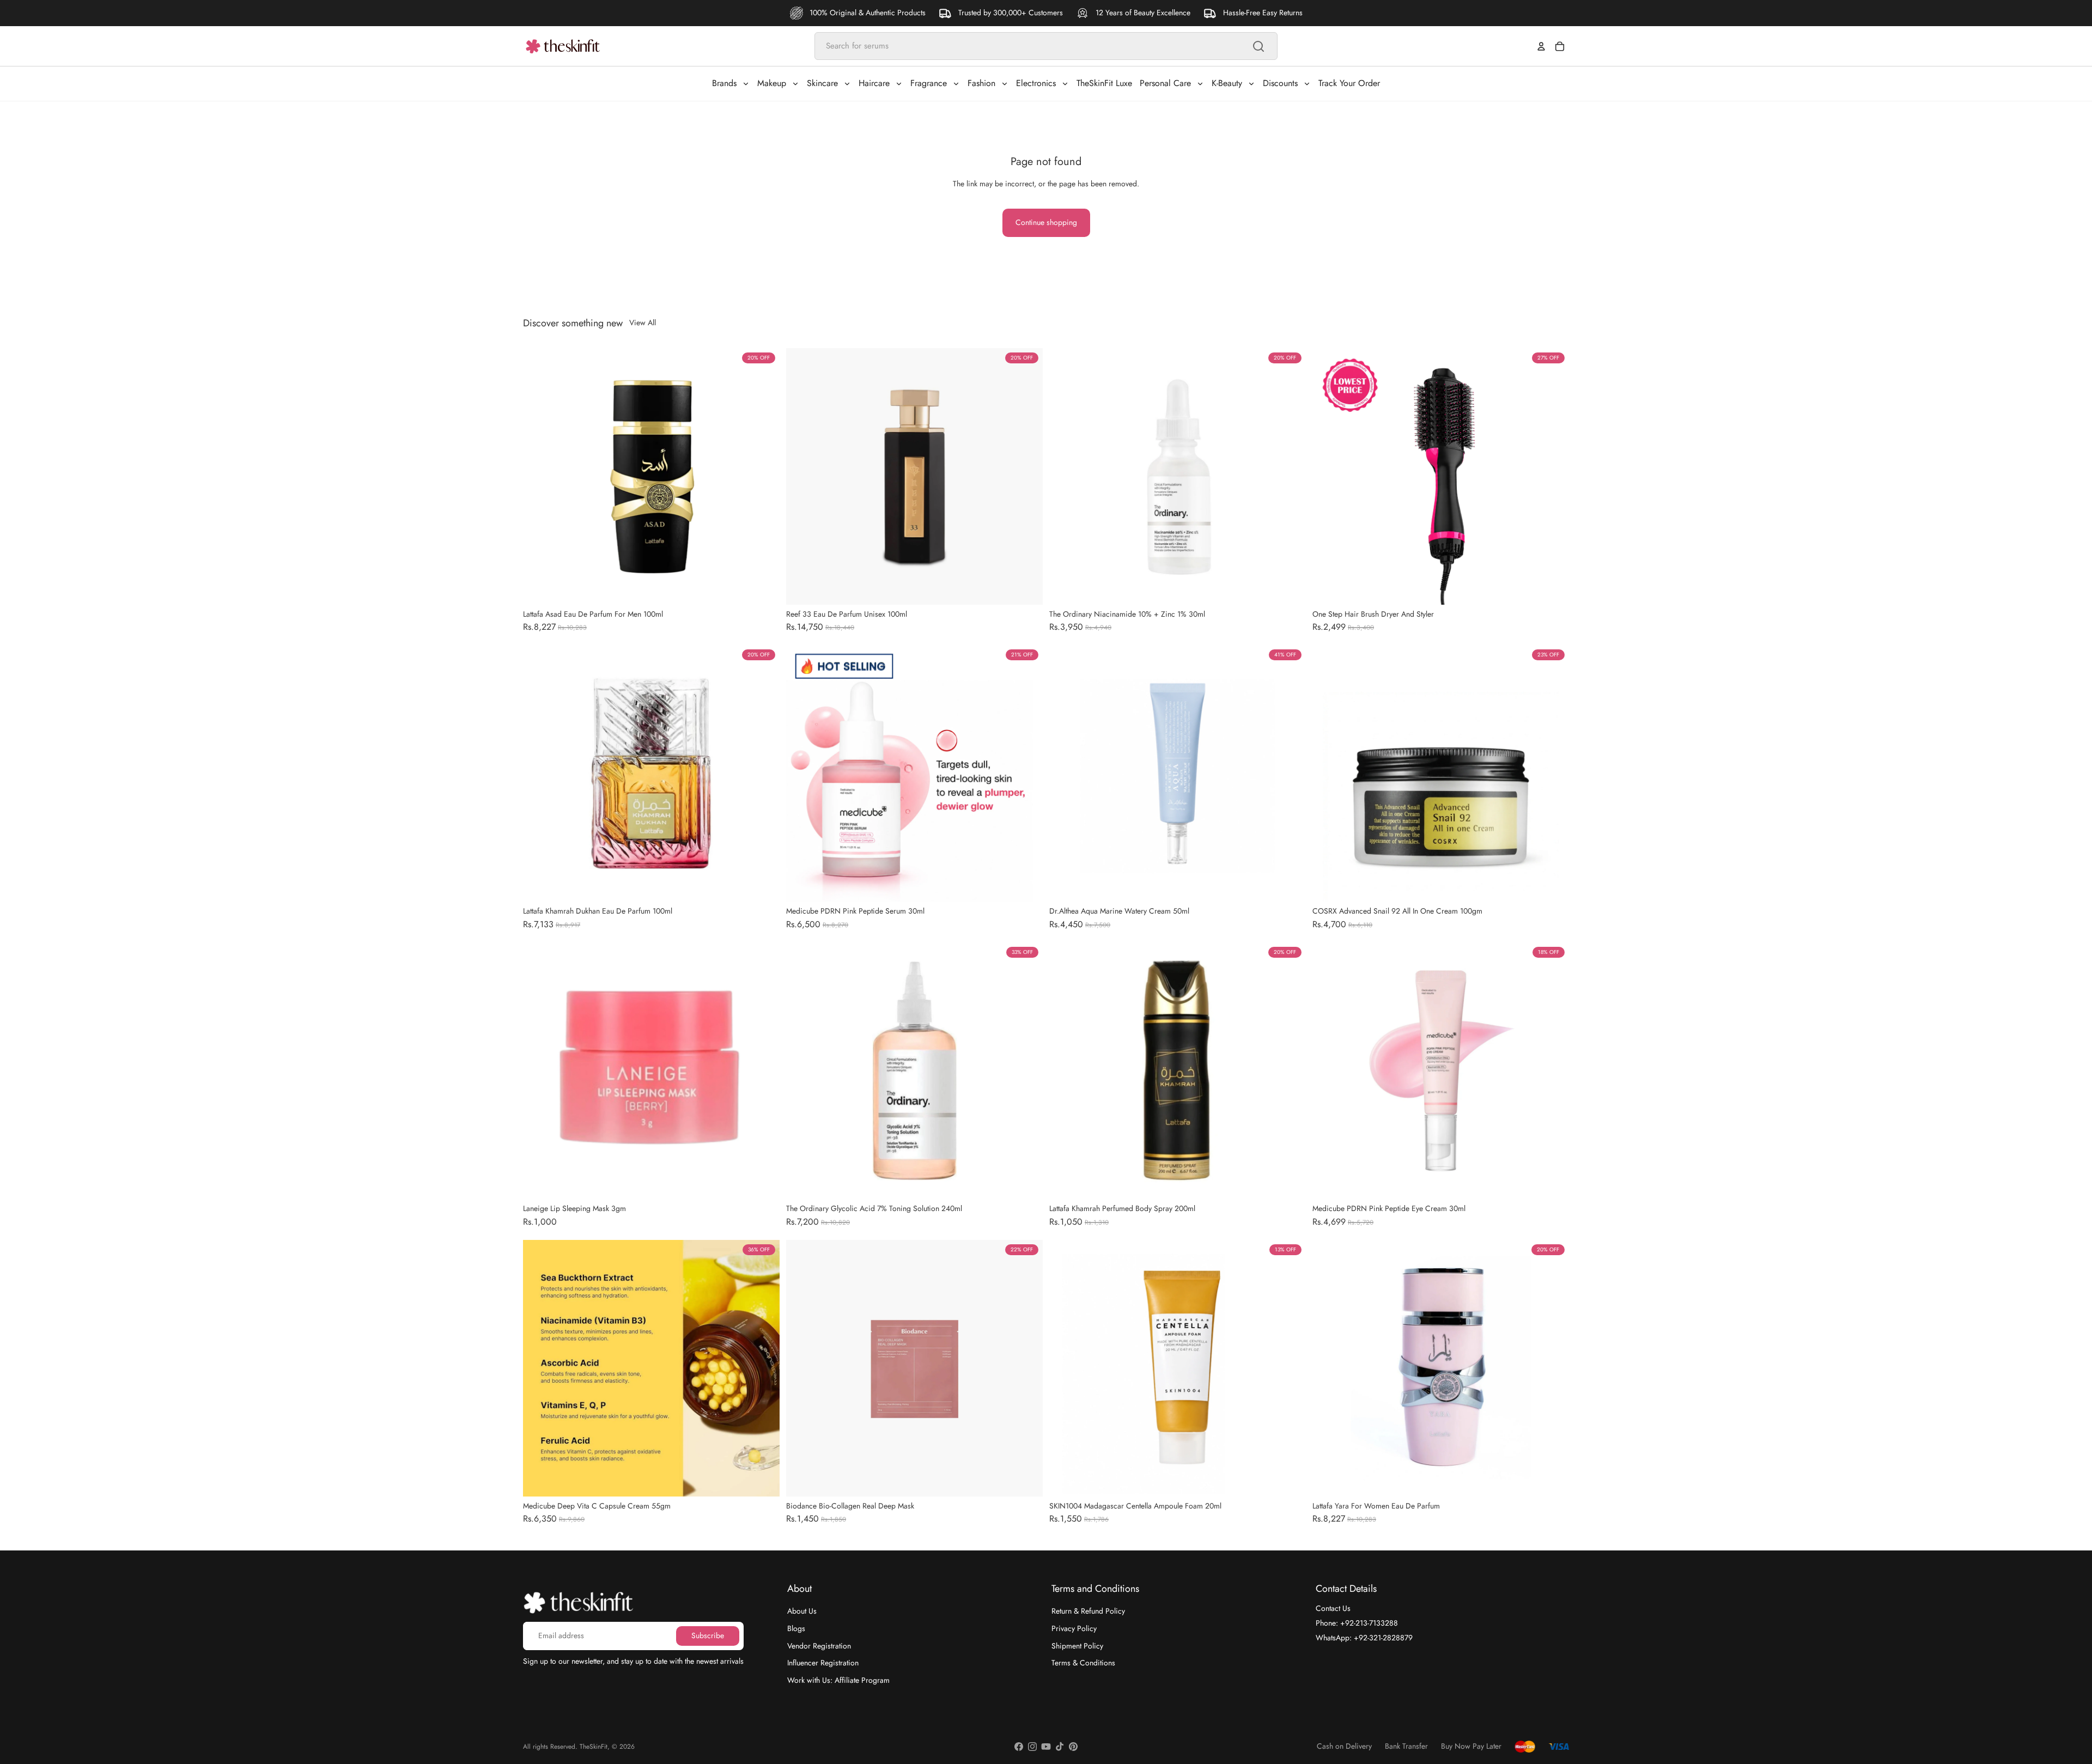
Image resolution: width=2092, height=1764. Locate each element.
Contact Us (1333, 1608)
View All (643, 323)
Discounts (1280, 83)
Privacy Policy (1074, 1628)
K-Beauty (1227, 83)
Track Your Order (1349, 83)
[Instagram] (1032, 1747)
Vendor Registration (819, 1645)
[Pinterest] (1073, 1747)
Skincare (822, 83)
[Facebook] (1019, 1747)
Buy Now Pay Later (1471, 1746)
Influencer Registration (823, 1663)
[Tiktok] (1060, 1747)
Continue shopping (1046, 222)
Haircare (874, 83)
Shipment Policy (1077, 1645)
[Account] (1541, 46)
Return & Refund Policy (1088, 1611)
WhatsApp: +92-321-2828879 (1364, 1637)
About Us (802, 1611)
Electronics (1036, 83)
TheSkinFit (594, 1747)
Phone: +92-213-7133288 (1357, 1623)
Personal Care (1165, 83)
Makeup (772, 83)
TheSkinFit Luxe (1104, 83)
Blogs (796, 1628)
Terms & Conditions (1083, 1663)
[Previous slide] (802, 476)
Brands (724, 83)
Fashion (981, 83)
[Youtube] (1046, 1747)
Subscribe (708, 1635)
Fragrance (929, 83)
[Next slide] (1026, 476)
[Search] (1258, 46)
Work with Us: (838, 1680)
